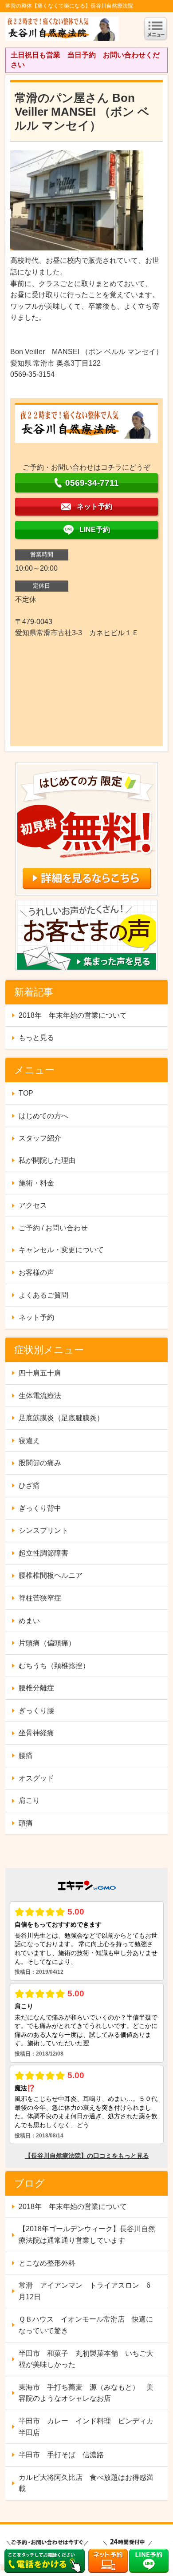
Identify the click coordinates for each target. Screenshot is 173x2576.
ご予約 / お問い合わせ (53, 1228)
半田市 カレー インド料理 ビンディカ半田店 (86, 2427)
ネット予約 (36, 1317)
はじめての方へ (43, 1116)
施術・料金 (36, 1183)
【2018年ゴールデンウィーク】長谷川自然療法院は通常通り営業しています (87, 2235)
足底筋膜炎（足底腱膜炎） (61, 1418)
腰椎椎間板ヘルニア (51, 1575)
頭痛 (26, 1823)
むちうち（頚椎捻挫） (54, 1666)
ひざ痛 (29, 1486)
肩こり (29, 1800)
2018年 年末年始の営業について (73, 1015)
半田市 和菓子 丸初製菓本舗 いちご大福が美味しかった (86, 2359)
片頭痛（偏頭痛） (47, 1643)
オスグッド (36, 1778)
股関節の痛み (40, 1463)
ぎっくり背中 (40, 1508)
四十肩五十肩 (40, 1373)
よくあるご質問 (43, 1295)
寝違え (29, 1441)
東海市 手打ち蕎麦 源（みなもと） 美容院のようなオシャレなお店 (86, 2393)
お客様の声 (36, 1272)
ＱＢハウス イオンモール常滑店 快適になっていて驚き (86, 2325)
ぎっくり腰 (36, 1711)
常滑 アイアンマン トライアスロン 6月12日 (85, 2291)
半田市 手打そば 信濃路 (61, 2455)
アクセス (33, 1205)
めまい (29, 1621)
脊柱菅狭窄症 (40, 1598)
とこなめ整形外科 (47, 2263)
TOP (26, 1093)
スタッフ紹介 (40, 1138)
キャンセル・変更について (61, 1250)
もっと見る (36, 1038)
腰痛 (26, 1756)
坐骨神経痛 (36, 1733)
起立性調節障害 (43, 1553)
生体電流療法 (40, 1396)
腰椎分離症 (36, 1688)
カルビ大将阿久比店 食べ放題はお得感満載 (86, 2483)
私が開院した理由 (47, 1160)
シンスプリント (43, 1530)
